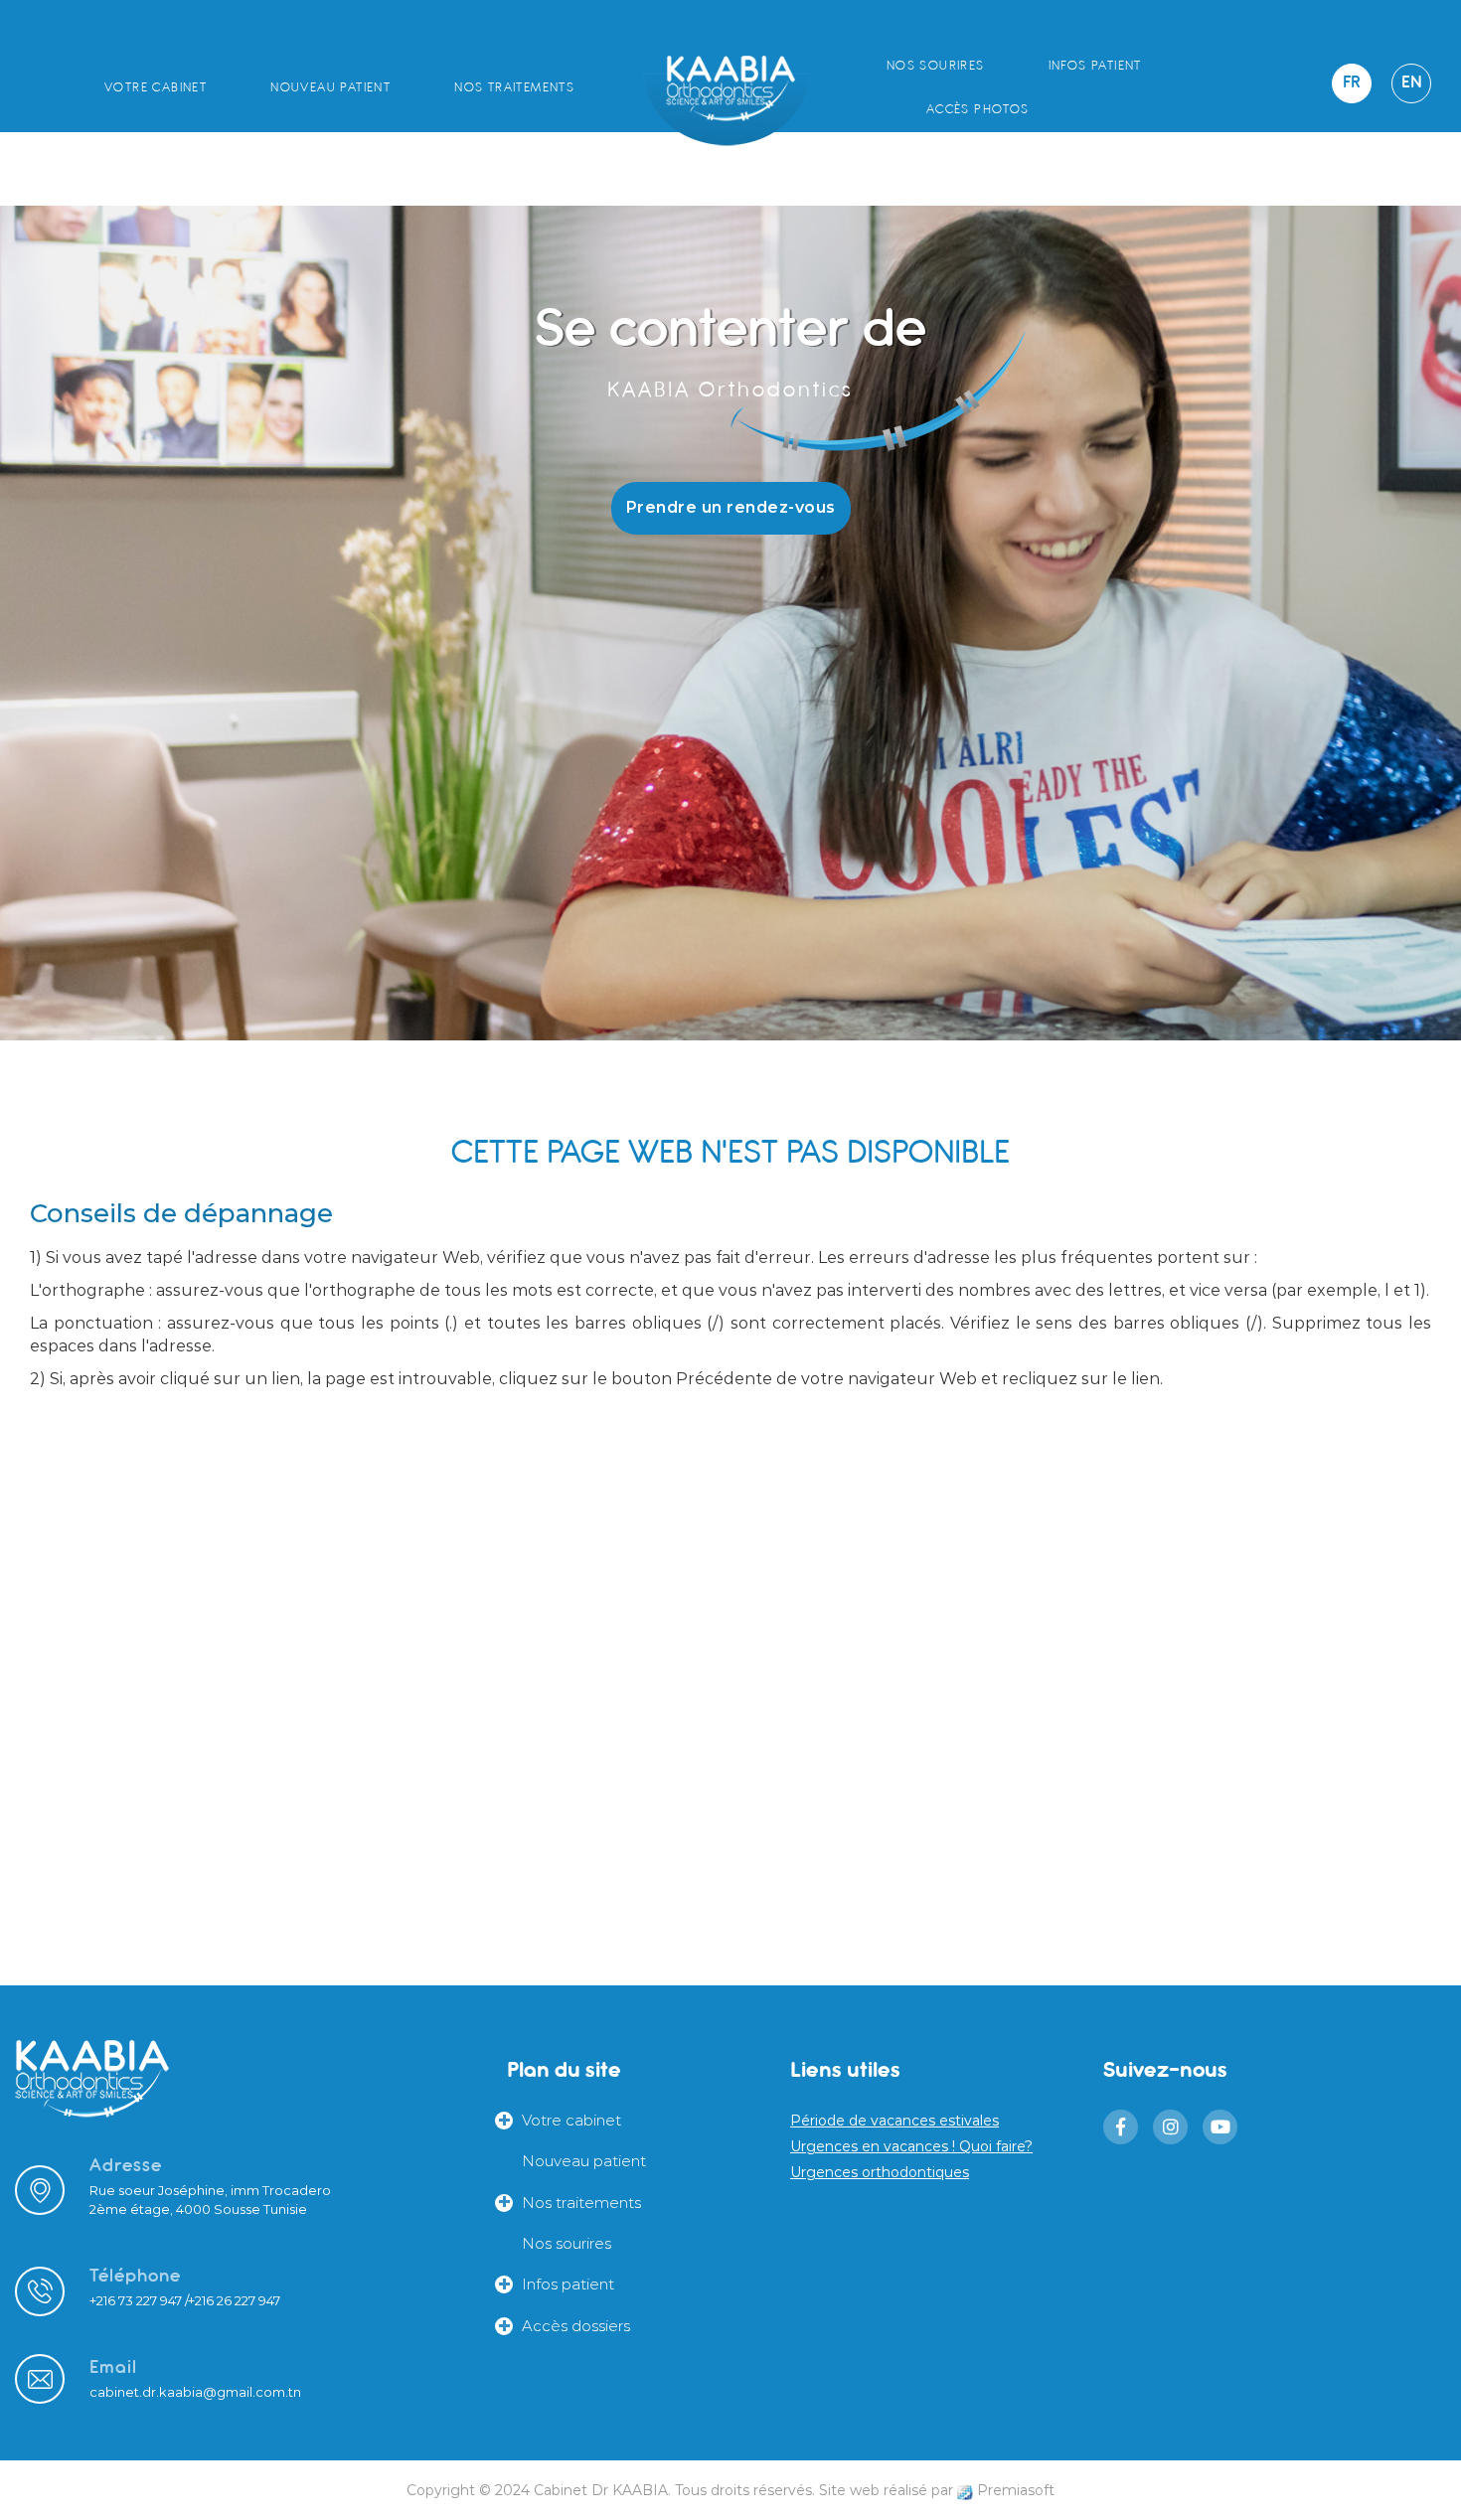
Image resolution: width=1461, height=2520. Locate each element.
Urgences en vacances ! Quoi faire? (911, 2146)
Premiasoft (1016, 2490)
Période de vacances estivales (894, 2121)
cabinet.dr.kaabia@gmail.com (187, 2392)
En (1411, 83)
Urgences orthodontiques (880, 2172)
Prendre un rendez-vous (731, 507)
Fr (1352, 83)
